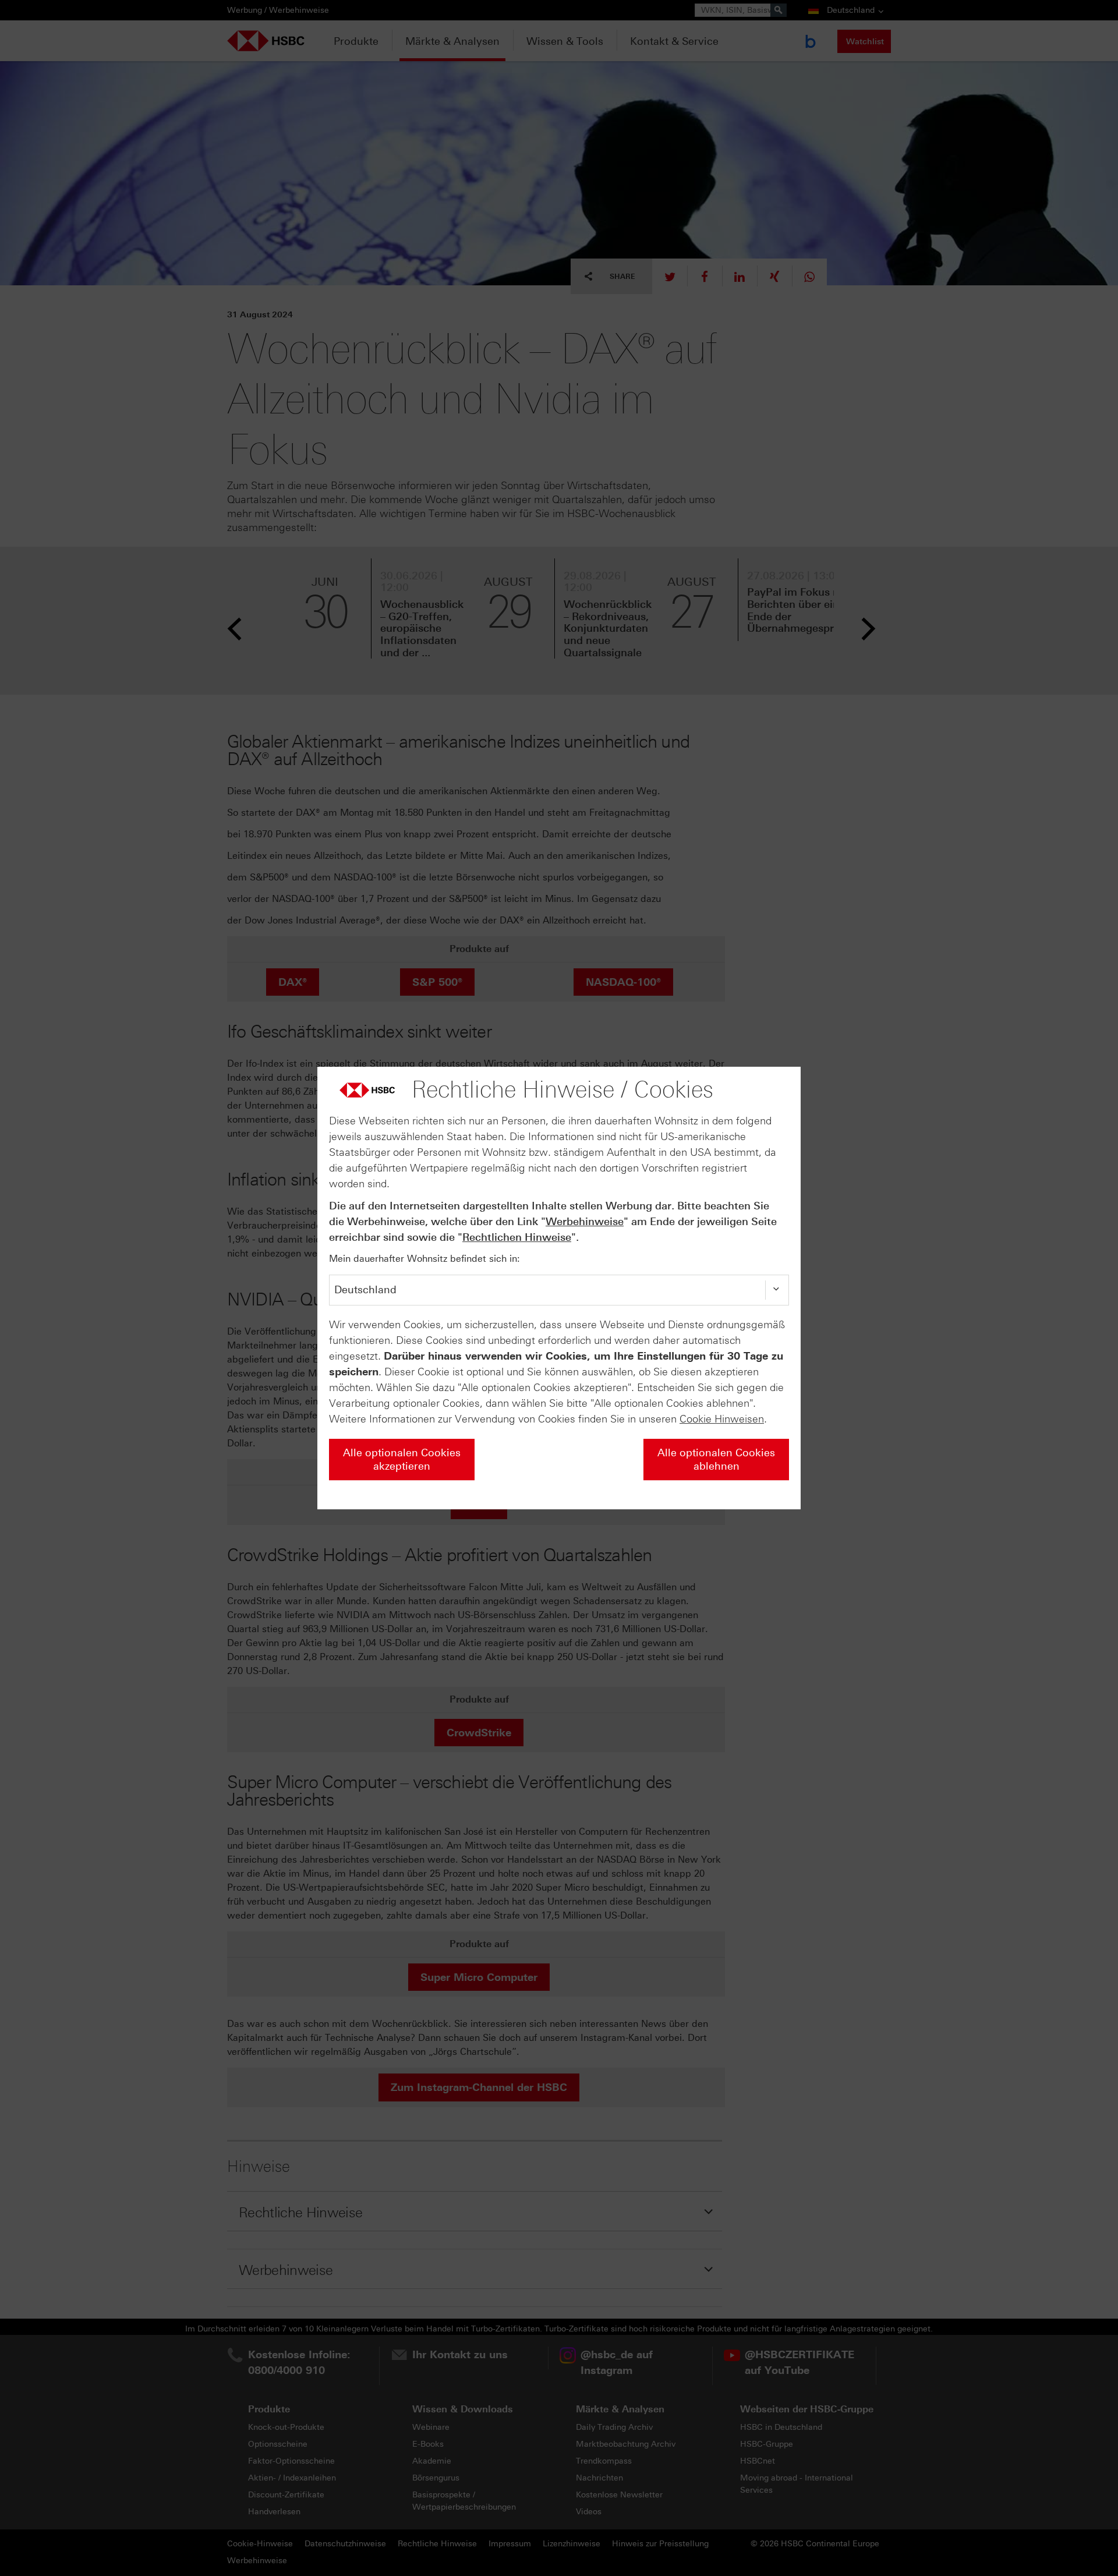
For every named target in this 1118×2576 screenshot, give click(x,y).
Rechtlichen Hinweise (517, 1237)
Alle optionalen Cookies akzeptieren (402, 1459)
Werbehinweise (585, 1222)
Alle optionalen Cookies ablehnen (716, 1459)
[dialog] (559, 1288)
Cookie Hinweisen (722, 1419)
